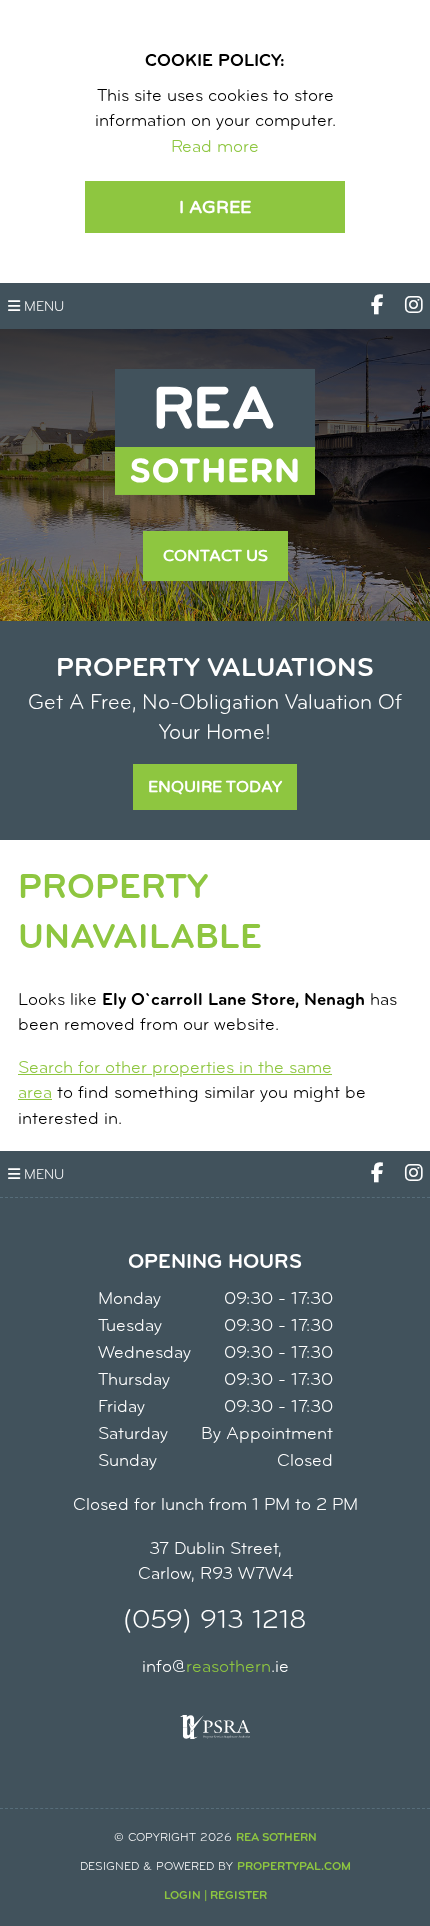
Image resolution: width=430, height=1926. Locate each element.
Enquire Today (215, 787)
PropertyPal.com (294, 1867)
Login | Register (215, 1896)
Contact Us (215, 556)
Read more (215, 148)
